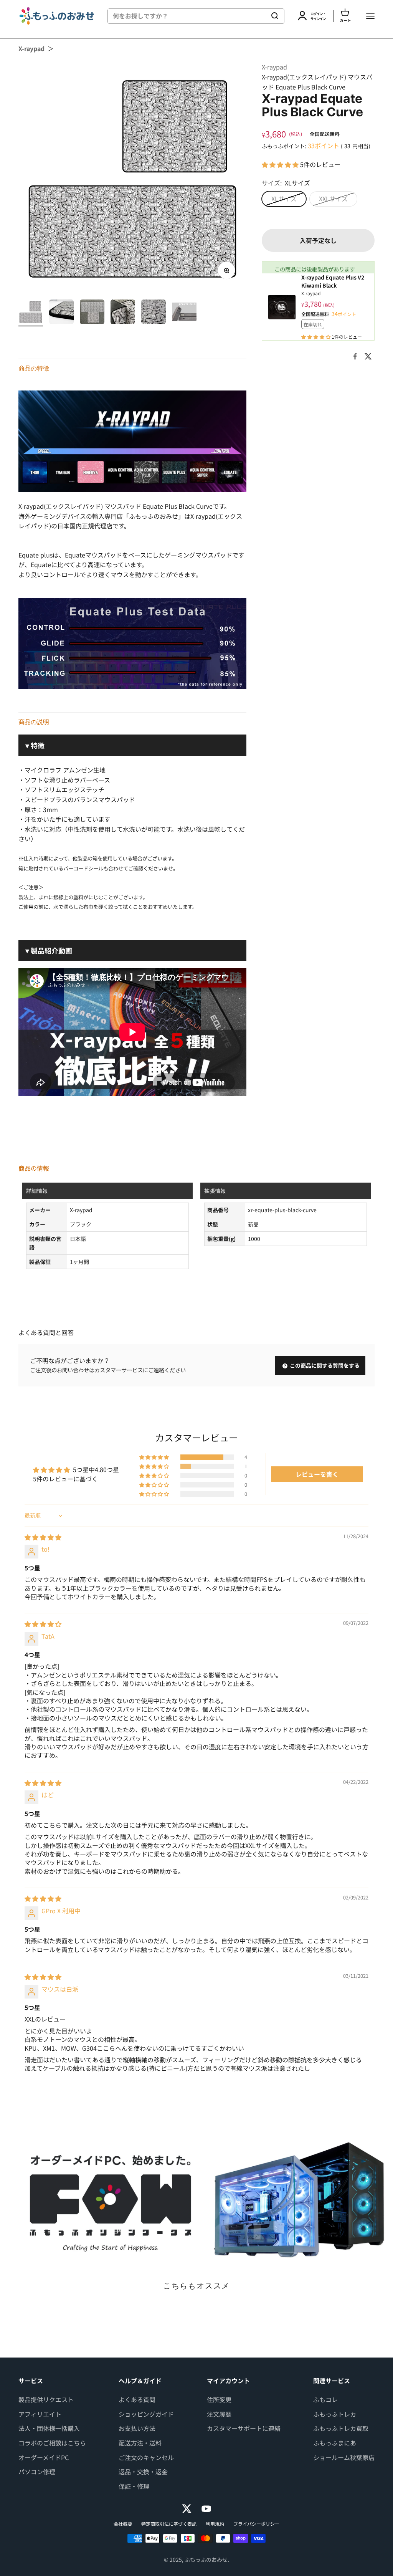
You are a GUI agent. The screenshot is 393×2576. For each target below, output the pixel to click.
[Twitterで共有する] (368, 356)
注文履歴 (219, 2414)
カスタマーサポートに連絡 (244, 2428)
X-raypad (31, 48)
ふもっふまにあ (335, 2443)
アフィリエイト (40, 2414)
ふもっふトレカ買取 (341, 2428)
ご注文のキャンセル (146, 2457)
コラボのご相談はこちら (52, 2443)
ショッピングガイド (146, 2414)
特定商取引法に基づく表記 (169, 2524)
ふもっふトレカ (335, 2414)
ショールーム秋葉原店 (344, 2457)
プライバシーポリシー (256, 2524)
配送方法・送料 (140, 2443)
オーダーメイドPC (44, 2457)
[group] (196, 2200)
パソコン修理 (37, 2472)
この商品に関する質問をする (324, 1365)
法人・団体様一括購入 (49, 2428)
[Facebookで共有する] (355, 356)
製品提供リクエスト (46, 2399)
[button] (281, 164)
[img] (43, 1537)
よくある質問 (137, 2399)
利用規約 (215, 2524)
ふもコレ (325, 2399)
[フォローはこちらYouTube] (206, 2509)
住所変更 (219, 2399)
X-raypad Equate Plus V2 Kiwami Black (333, 281)
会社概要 (123, 2524)
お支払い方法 (137, 2428)
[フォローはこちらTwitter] (187, 2509)
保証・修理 (134, 2486)
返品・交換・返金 (143, 2472)
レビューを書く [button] (317, 1474)
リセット (252, 16)
